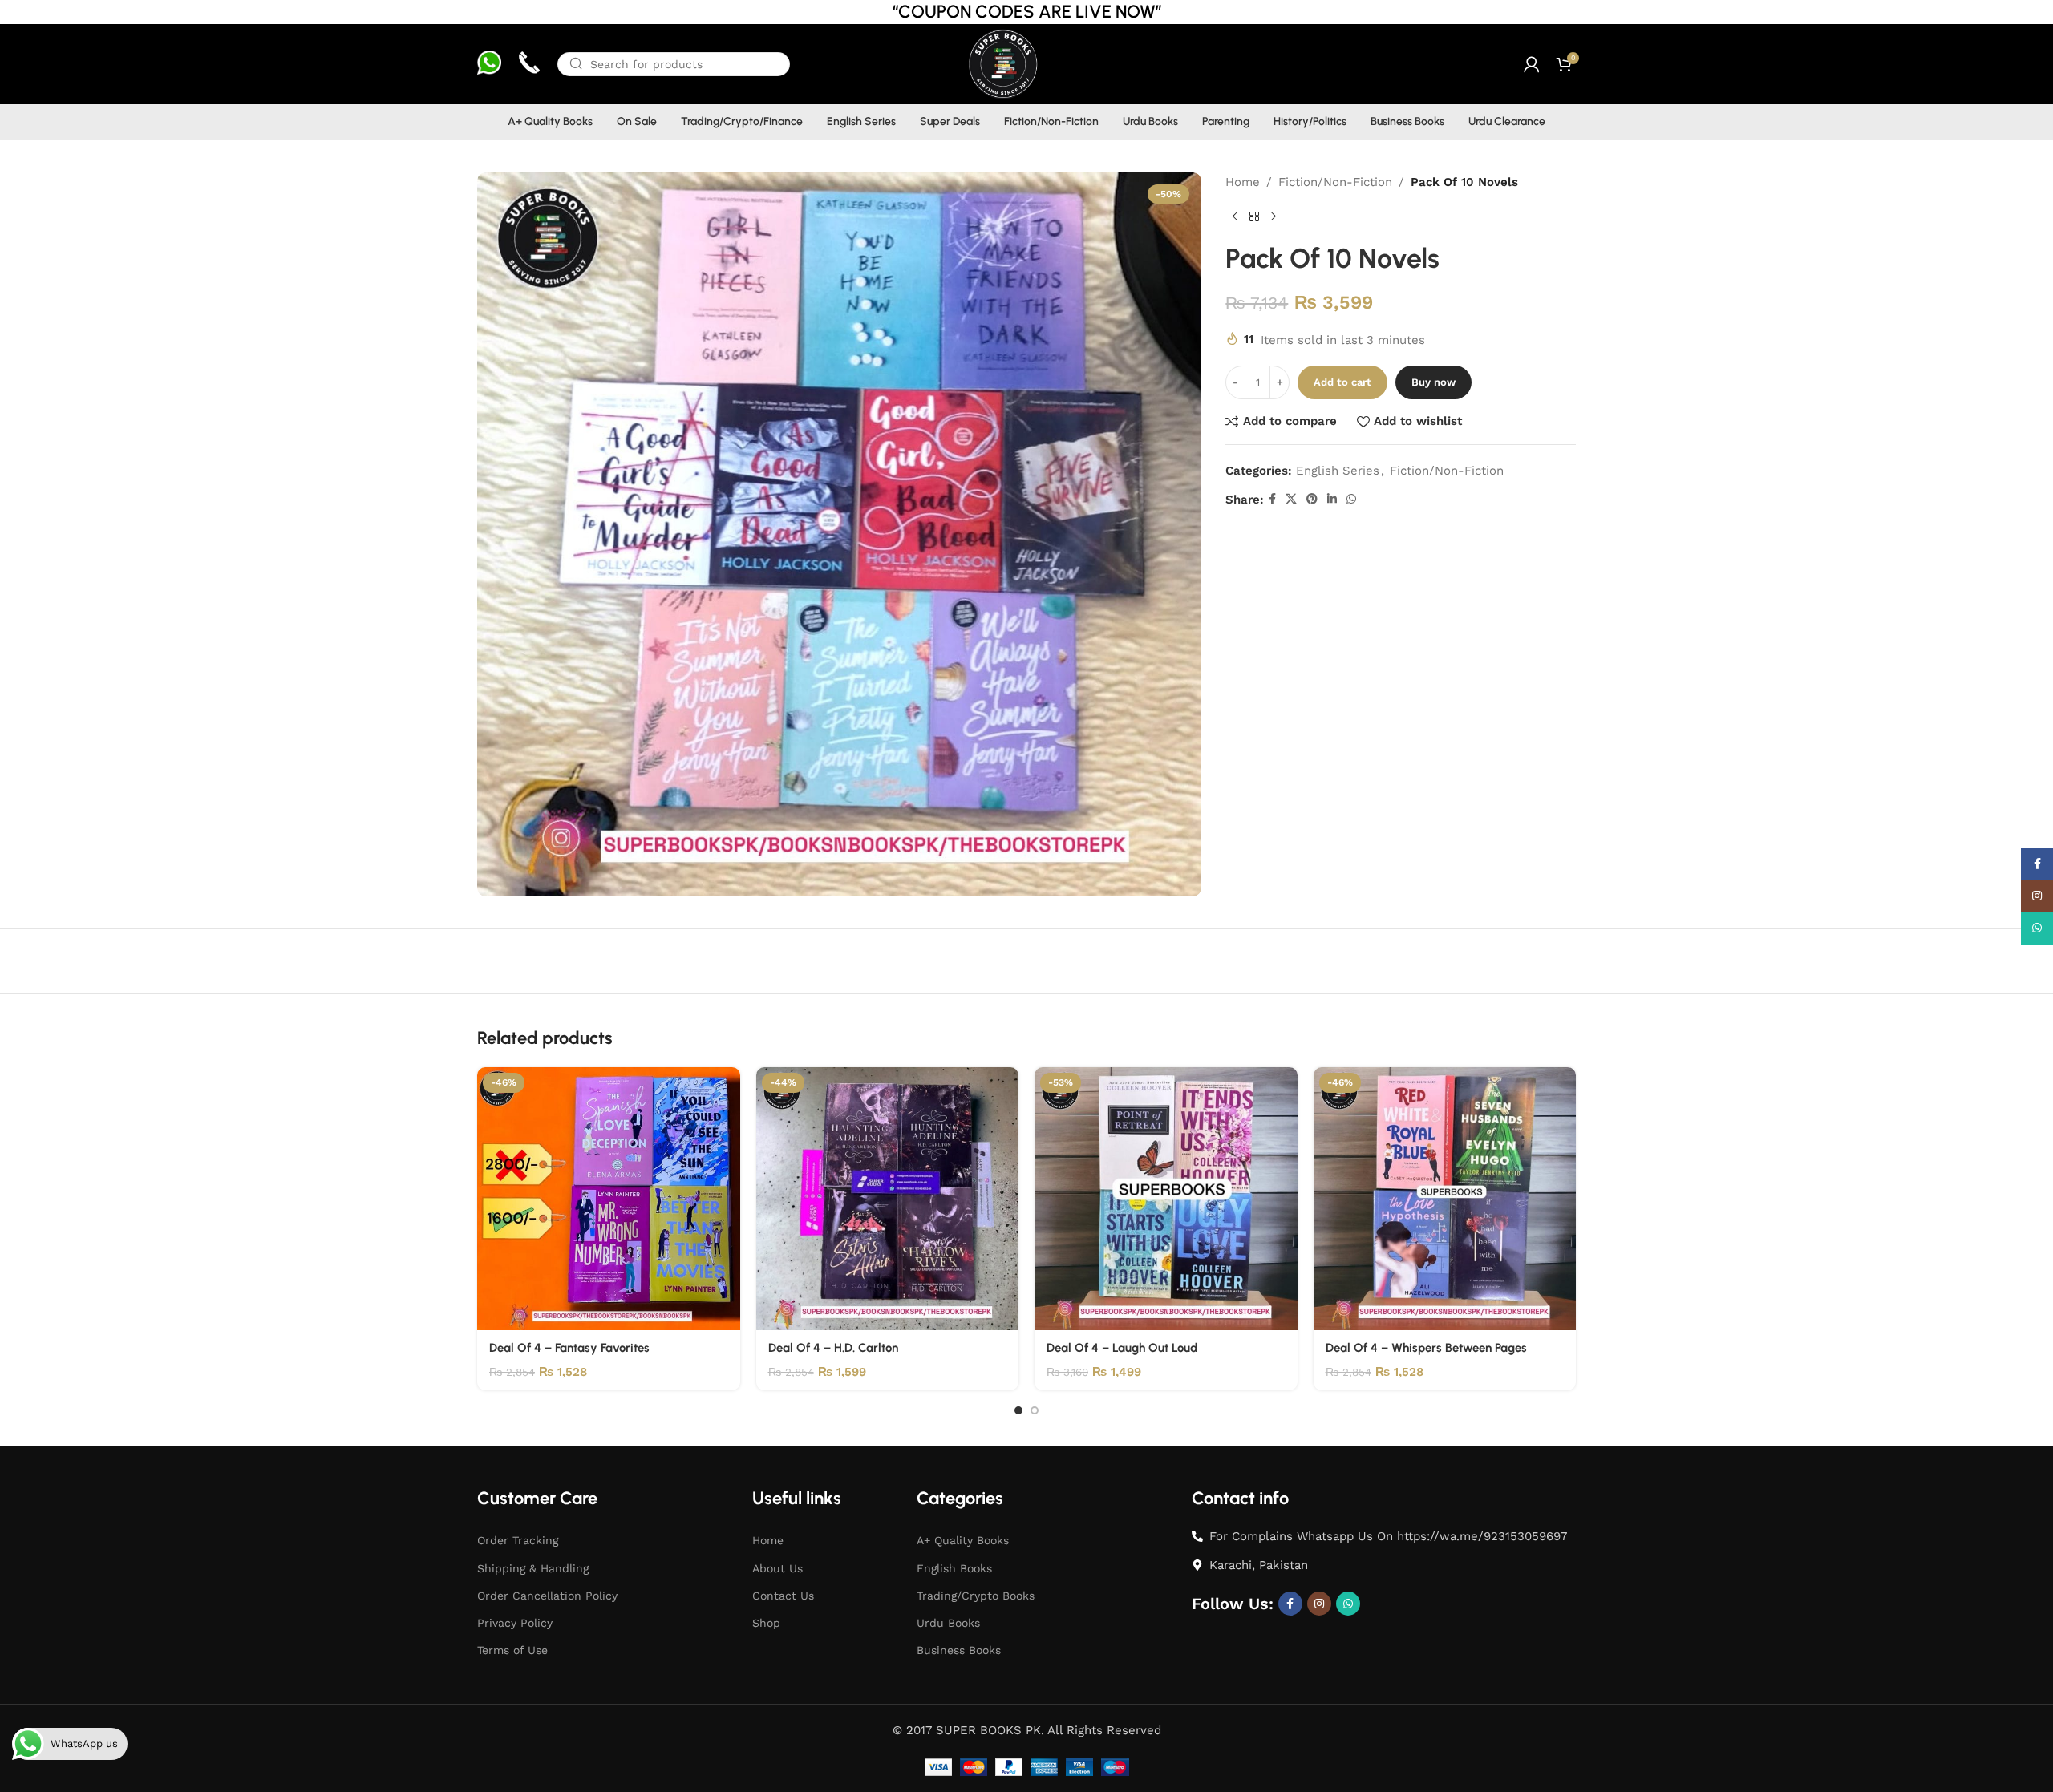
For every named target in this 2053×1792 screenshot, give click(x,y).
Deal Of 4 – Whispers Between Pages (1426, 1348)
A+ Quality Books (963, 1540)
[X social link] (1291, 499)
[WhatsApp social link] (1351, 499)
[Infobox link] (489, 65)
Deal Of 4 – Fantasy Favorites (569, 1348)
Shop (766, 1623)
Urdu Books (948, 1623)
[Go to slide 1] (1018, 1410)
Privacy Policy (515, 1623)
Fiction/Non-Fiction (1335, 182)
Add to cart (1342, 382)
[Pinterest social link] (1312, 499)
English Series (1338, 471)
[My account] (1532, 64)
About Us (777, 1568)
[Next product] (1274, 217)
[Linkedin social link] (1332, 499)
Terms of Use (512, 1650)
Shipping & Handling (533, 1568)
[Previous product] (1235, 217)
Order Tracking (518, 1540)
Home (1243, 182)
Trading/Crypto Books (976, 1596)
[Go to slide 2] (1035, 1410)
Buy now (1433, 382)
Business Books (959, 1650)
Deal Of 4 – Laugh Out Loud (1122, 1348)
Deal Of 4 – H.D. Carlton (833, 1348)
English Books (954, 1568)
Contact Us (783, 1596)
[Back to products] (1254, 217)
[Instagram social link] (1319, 1604)
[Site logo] (1002, 63)
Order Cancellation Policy (547, 1596)
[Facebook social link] (1272, 499)
